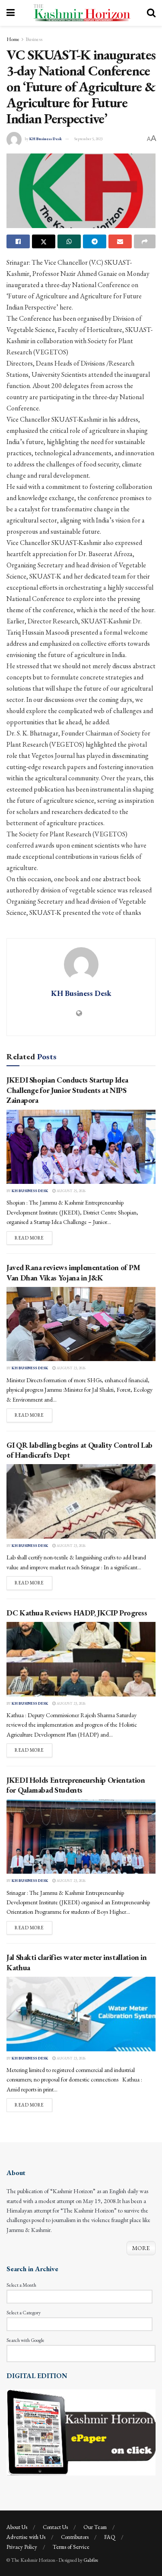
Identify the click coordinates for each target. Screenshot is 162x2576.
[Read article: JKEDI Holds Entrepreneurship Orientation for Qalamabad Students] (81, 1837)
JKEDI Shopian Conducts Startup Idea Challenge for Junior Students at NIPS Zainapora (67, 1090)
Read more (33, 1238)
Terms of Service (71, 2547)
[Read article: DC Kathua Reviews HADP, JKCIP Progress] (81, 1659)
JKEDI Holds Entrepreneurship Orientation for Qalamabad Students (76, 1785)
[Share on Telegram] (95, 241)
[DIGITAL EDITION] (81, 2432)
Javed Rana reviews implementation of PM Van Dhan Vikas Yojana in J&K (74, 1272)
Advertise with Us (26, 2537)
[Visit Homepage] (81, 13)
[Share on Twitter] (44, 241)
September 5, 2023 (88, 139)
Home (13, 39)
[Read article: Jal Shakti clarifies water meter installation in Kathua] (81, 2014)
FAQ (110, 2537)
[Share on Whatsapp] (69, 241)
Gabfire (91, 2560)
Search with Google (25, 2340)
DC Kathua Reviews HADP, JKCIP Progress (77, 1613)
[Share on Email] (120, 241)
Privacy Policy (22, 2547)
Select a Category (24, 2313)
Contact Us (55, 2527)
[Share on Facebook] (18, 241)
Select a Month (21, 2285)
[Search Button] (151, 13)
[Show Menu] (11, 13)
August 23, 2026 (71, 1368)
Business (34, 39)
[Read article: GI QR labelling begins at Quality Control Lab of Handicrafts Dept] (81, 1501)
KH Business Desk (46, 139)
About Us (17, 2527)
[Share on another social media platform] (145, 241)
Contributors (75, 2537)
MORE (141, 2248)
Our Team (95, 2527)
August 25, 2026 (71, 1191)
